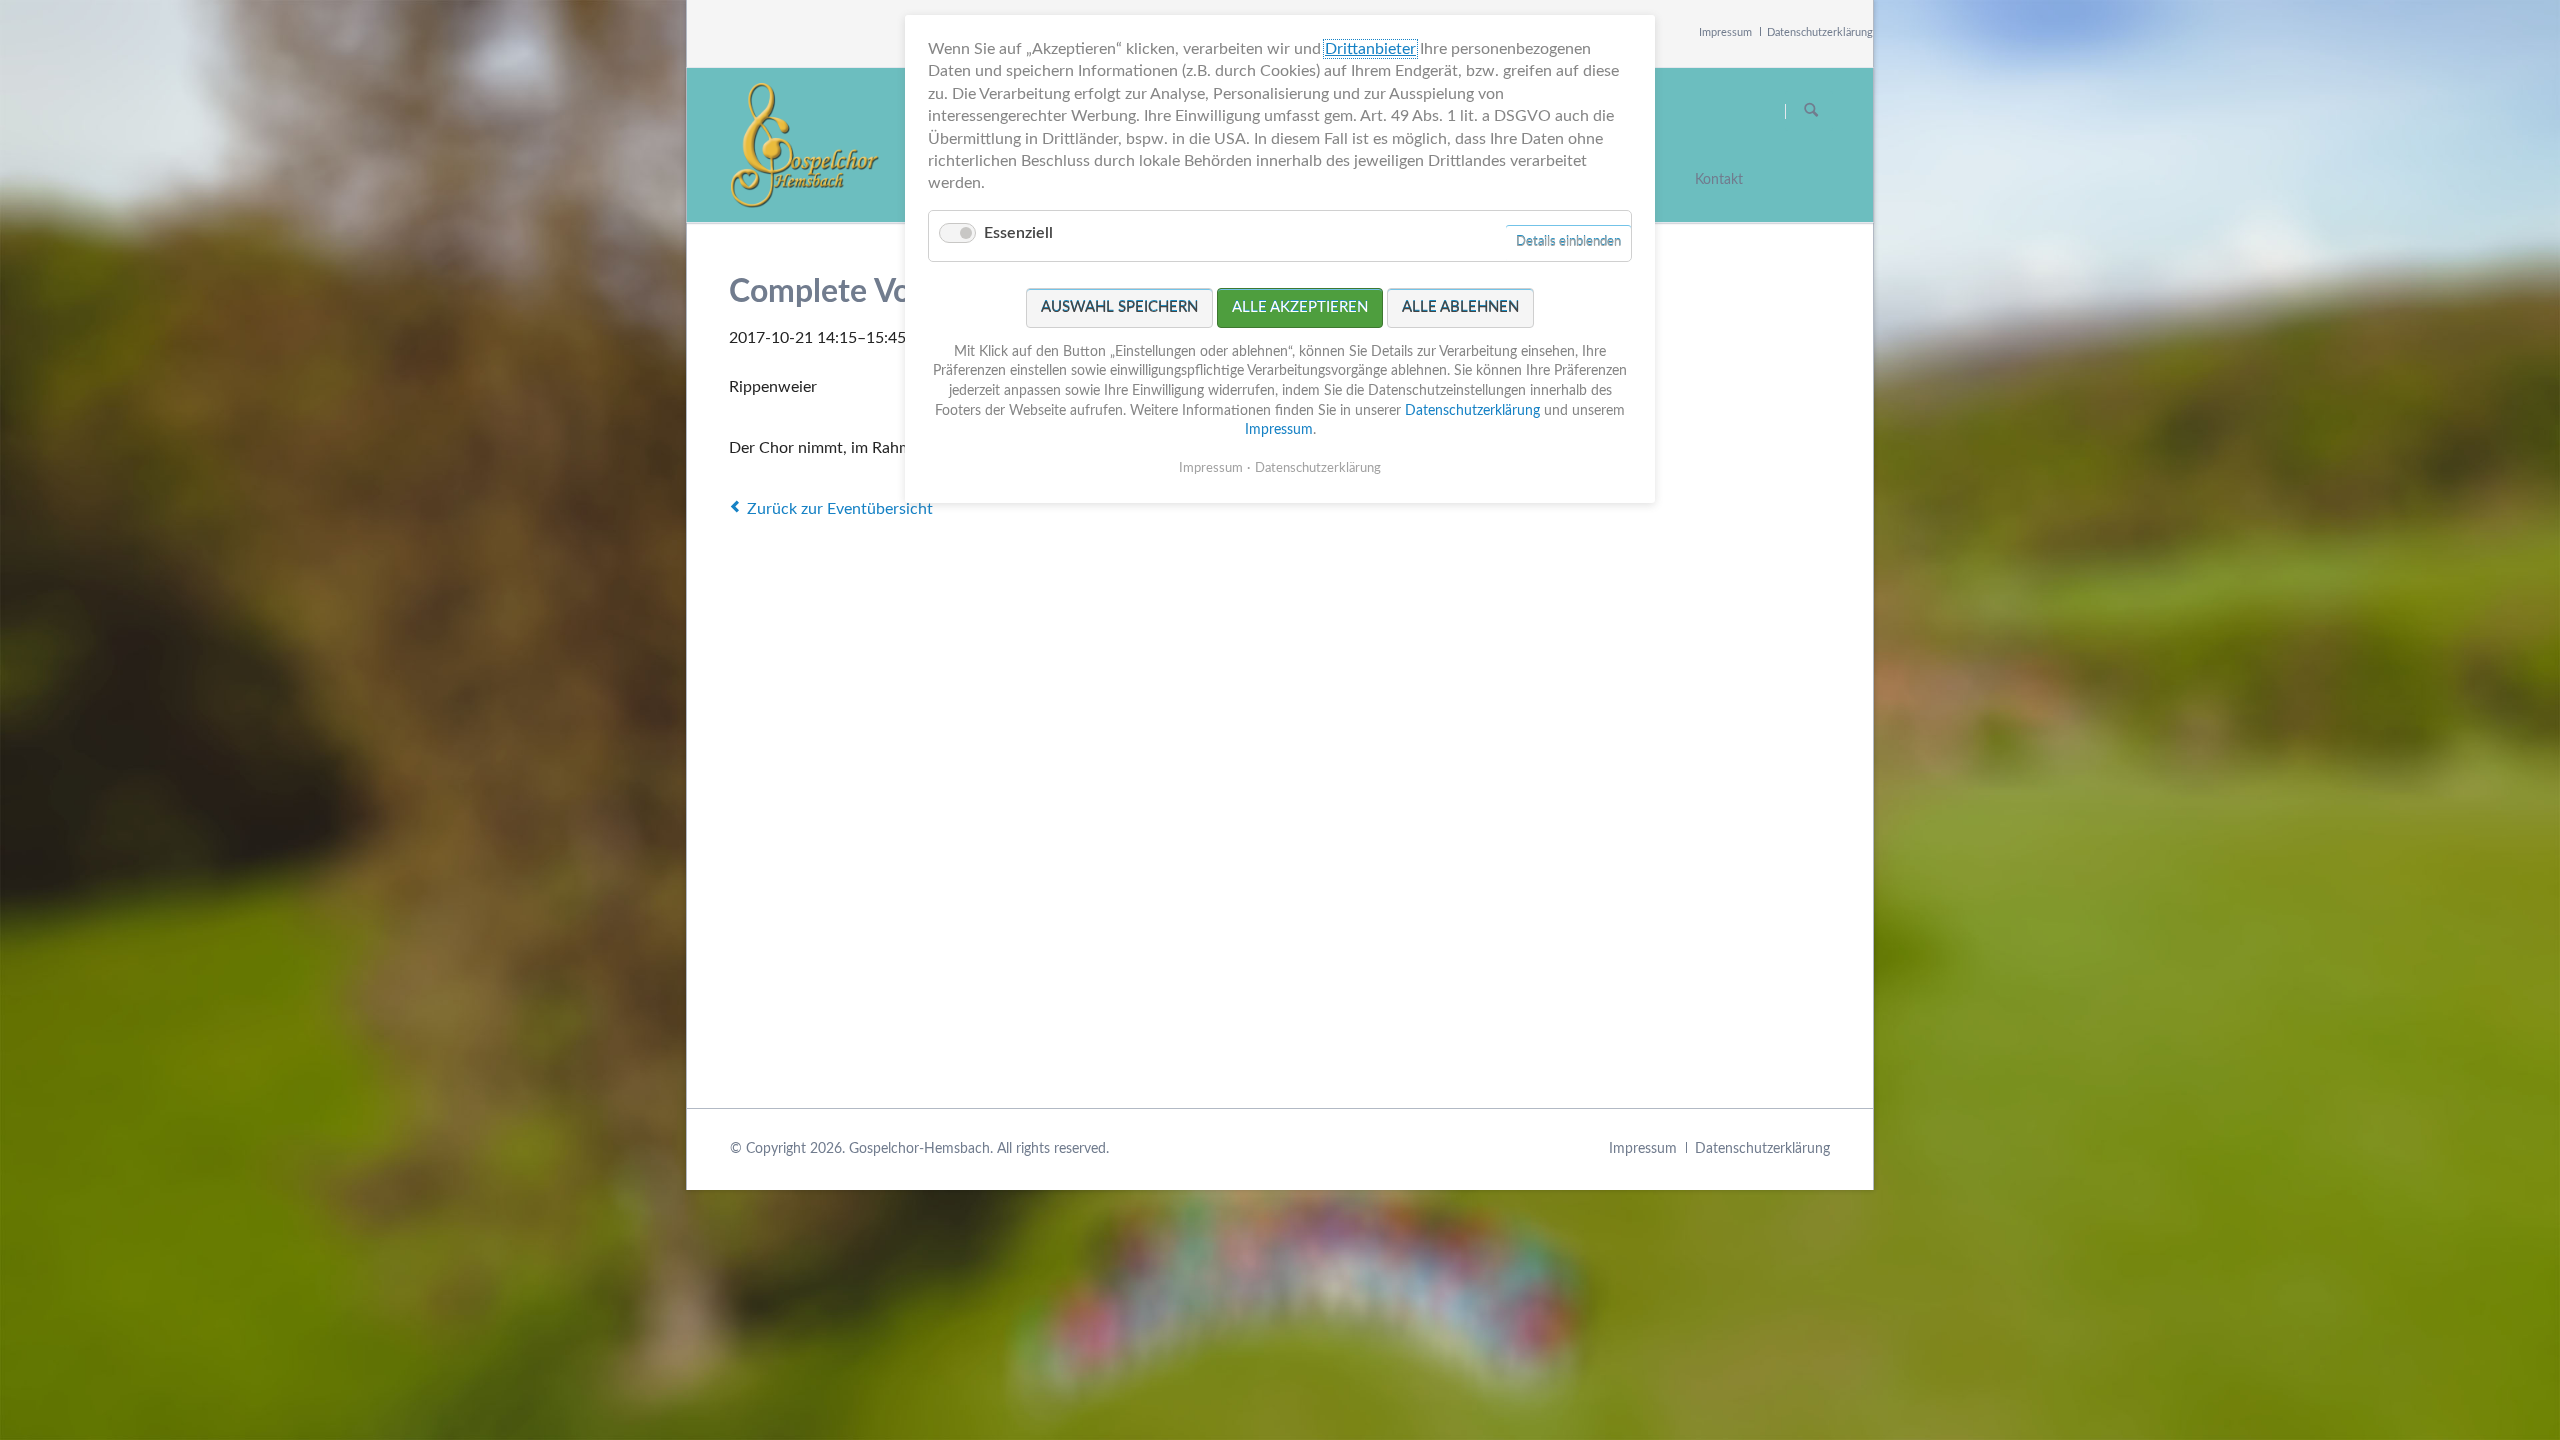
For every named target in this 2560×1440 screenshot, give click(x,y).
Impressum (1725, 32)
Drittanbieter (1370, 49)
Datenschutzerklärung (1820, 32)
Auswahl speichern (1119, 307)
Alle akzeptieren (1300, 307)
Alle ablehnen (1460, 307)
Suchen (1811, 111)
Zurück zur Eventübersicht (840, 509)
